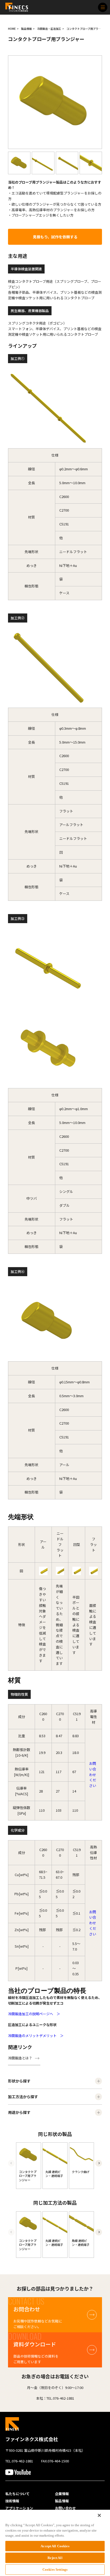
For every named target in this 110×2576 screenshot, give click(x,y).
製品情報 (26, 29)
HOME (12, 29)
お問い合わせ (65, 2508)
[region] (55, 2543)
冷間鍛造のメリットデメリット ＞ (36, 2036)
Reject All (55, 2558)
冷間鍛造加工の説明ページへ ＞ (34, 2014)
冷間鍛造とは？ (20, 2058)
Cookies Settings (55, 2569)
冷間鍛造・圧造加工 (49, 29)
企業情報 (62, 2494)
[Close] (99, 2515)
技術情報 (12, 2501)
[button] (99, 2163)
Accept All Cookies (55, 2546)
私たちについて (17, 2494)
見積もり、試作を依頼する (55, 237)
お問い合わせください (93, 1774)
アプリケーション (19, 2508)
